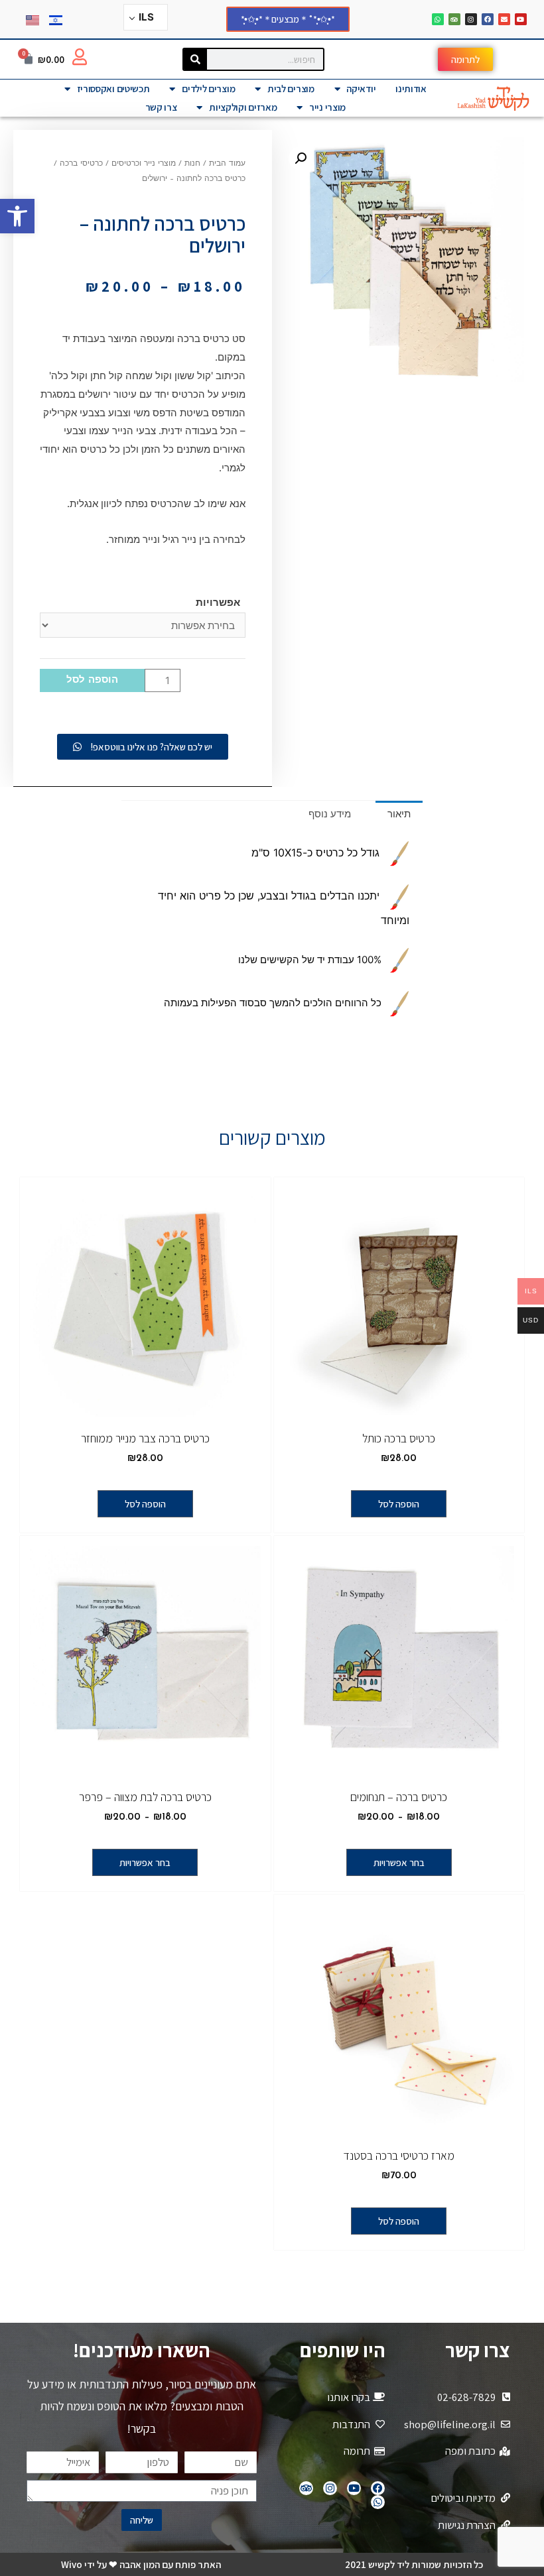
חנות (192, 164)
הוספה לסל (92, 680)
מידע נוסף (330, 814)
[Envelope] (504, 19)
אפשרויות (218, 602)
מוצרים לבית (291, 88)
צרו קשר (161, 107)
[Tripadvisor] (454, 19)
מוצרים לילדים (208, 88)
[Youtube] (521, 19)
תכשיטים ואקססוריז (113, 88)
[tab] (399, 814)
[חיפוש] (195, 59)
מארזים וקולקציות (243, 107)
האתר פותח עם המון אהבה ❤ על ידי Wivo (141, 2564)
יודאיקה (361, 88)
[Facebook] (488, 19)
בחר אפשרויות (399, 1862)
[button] (17, 216)
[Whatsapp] (438, 19)
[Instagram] (471, 19)
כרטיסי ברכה (81, 164)
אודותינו (411, 88)
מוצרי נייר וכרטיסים (144, 164)
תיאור (399, 814)
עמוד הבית (227, 164)
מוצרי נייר (327, 107)
